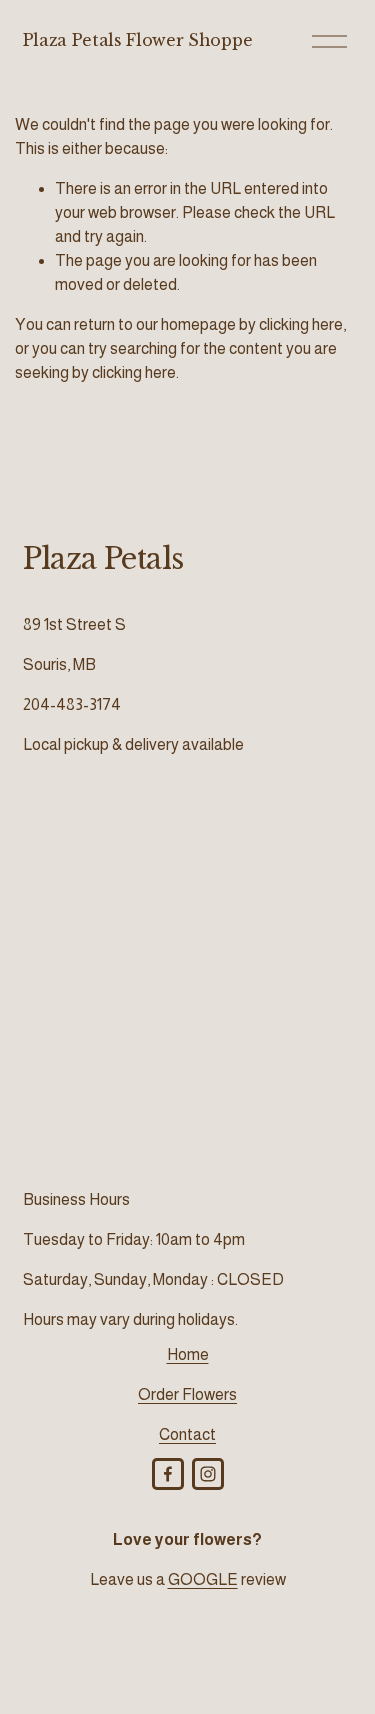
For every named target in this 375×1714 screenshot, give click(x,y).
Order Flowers (187, 1394)
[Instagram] (208, 1474)
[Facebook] (168, 1474)
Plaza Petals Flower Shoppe (138, 40)
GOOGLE (203, 1579)
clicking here (301, 324)
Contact (187, 1434)
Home (188, 1354)
